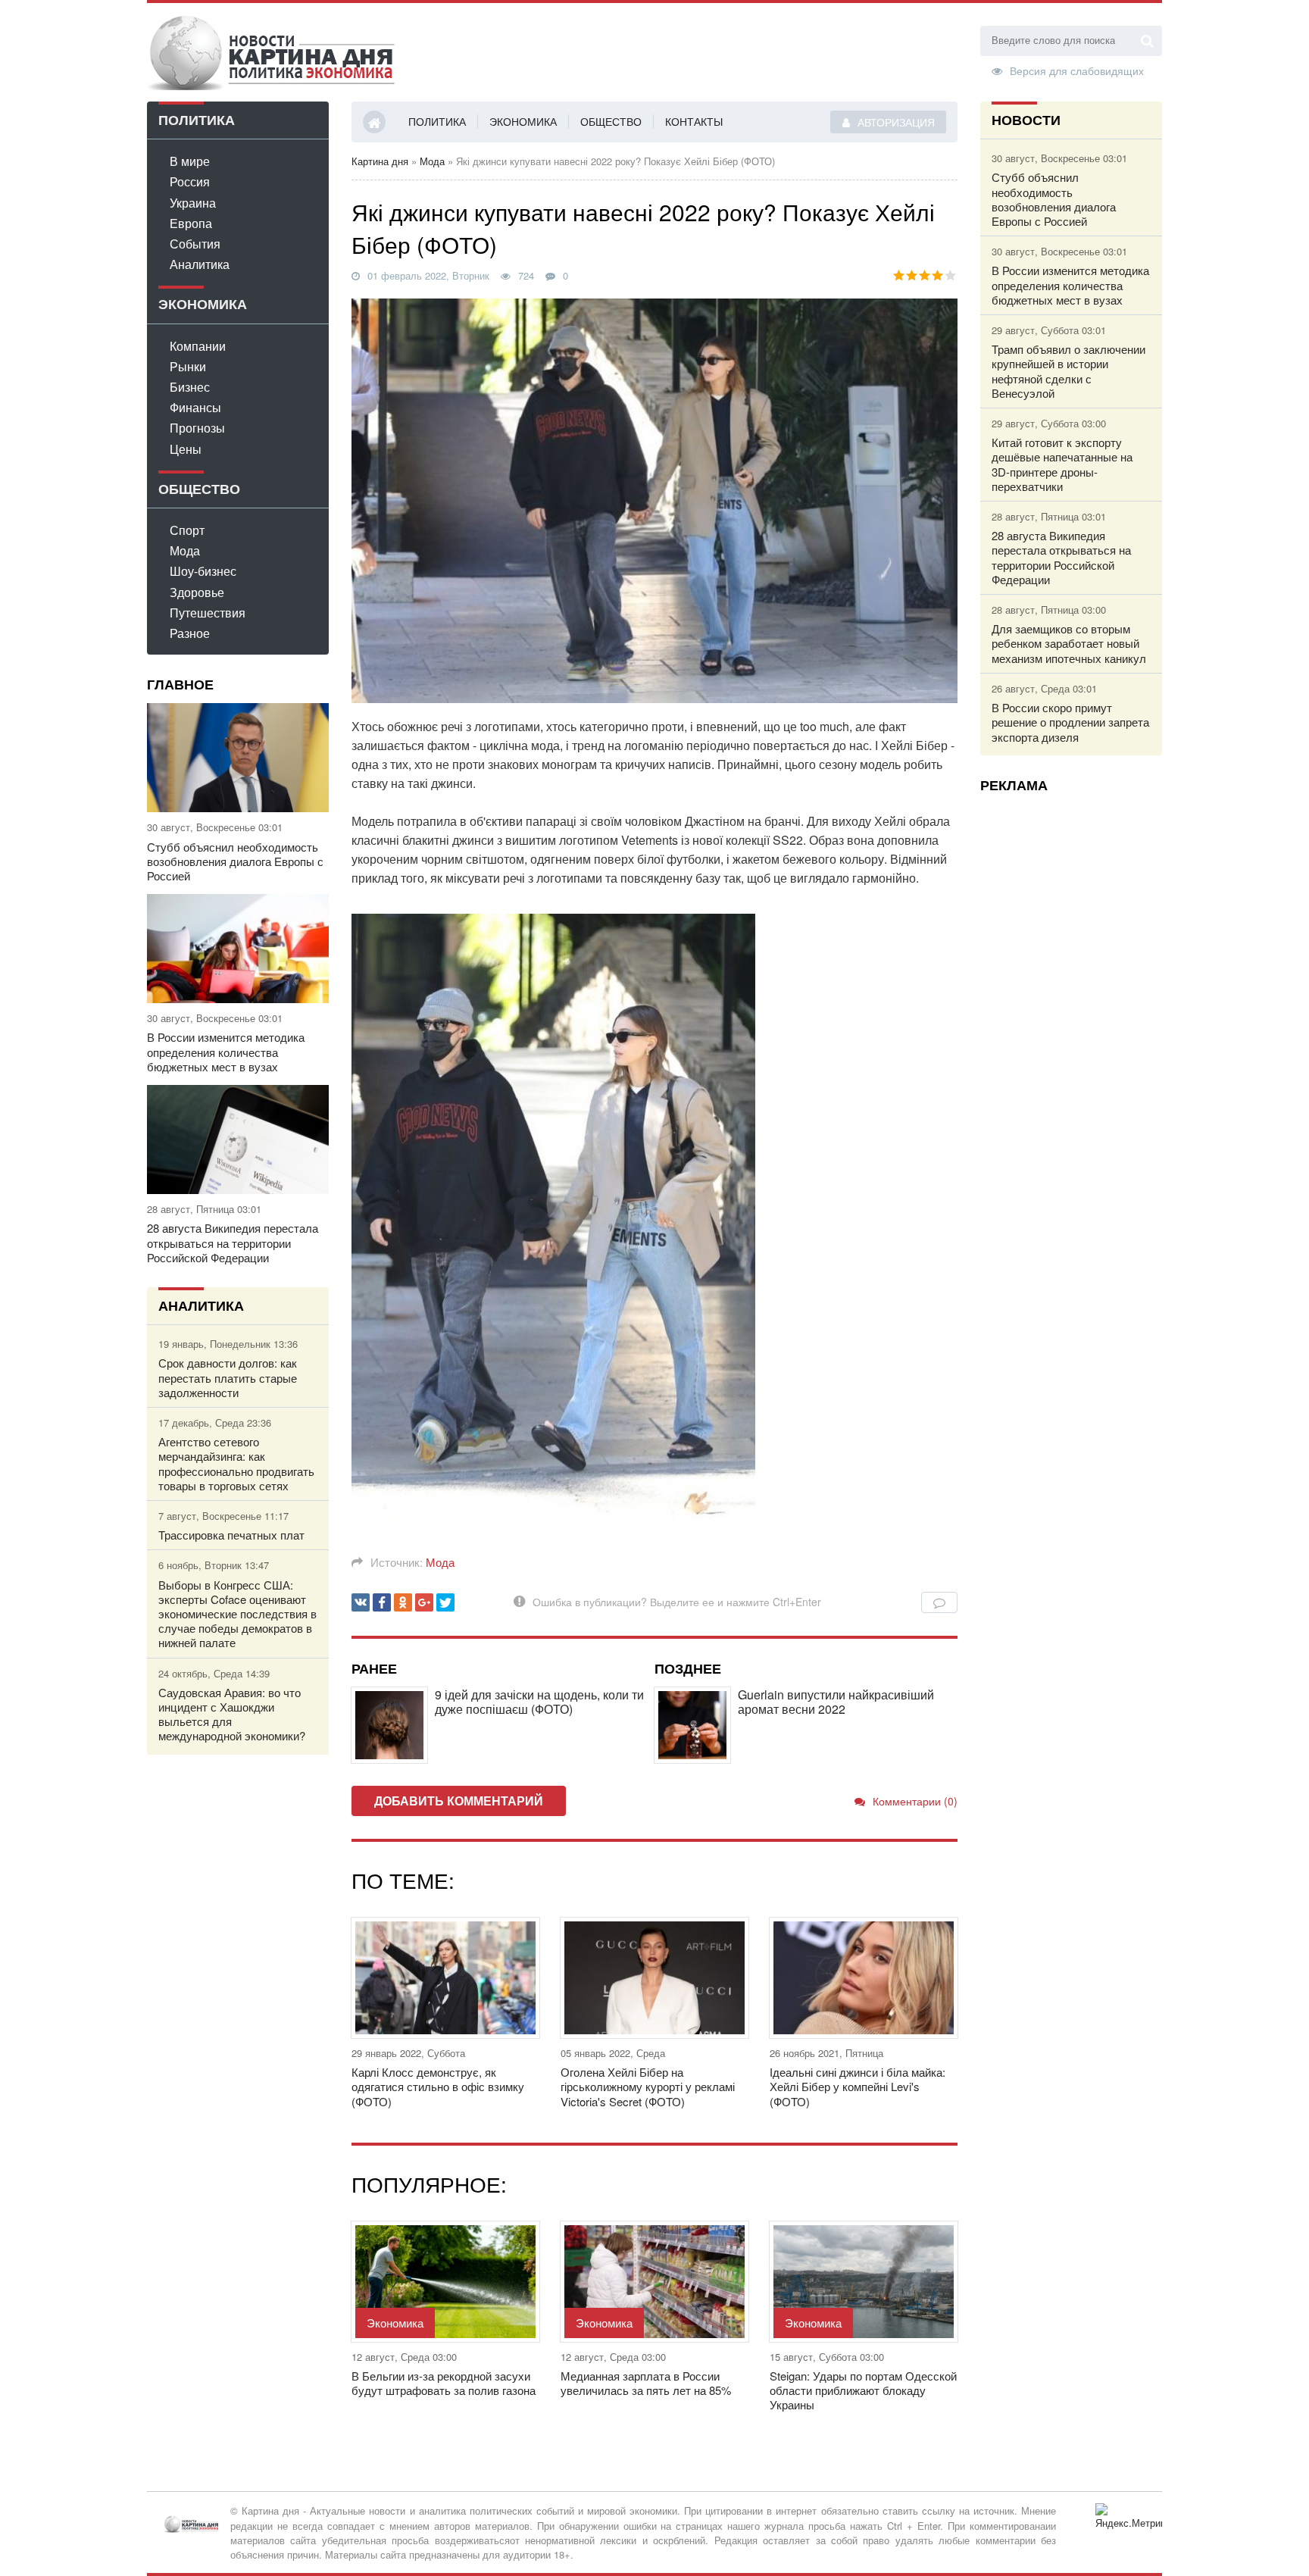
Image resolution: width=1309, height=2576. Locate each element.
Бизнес (190, 387)
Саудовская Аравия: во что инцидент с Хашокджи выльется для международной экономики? (232, 1714)
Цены (186, 449)
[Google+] (424, 1602)
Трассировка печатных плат (231, 1535)
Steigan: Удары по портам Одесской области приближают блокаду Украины (863, 2390)
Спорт (187, 530)
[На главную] (272, 52)
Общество (611, 121)
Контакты (694, 121)
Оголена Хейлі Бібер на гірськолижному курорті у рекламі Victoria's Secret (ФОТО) (648, 2087)
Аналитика (200, 264)
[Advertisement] (1071, 1031)
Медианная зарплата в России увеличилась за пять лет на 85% (646, 2383)
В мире (190, 161)
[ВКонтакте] (361, 1602)
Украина (193, 203)
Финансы (195, 407)
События (195, 244)
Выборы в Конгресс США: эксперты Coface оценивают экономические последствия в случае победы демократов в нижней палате (237, 1614)
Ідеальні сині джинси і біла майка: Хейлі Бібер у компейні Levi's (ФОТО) (858, 2087)
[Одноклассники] (403, 1602)
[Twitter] (445, 1602)
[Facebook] (382, 1602)
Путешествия (208, 613)
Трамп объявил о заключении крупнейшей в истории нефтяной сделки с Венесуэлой (1068, 371)
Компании (198, 346)
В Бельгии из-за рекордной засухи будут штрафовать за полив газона (444, 2383)
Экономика (523, 121)
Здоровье (197, 592)
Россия (190, 181)
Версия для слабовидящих (1077, 70)
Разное (190, 633)
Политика (437, 121)
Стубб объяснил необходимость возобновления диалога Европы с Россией (235, 861)
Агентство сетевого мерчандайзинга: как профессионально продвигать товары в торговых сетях (236, 1463)
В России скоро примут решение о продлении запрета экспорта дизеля (1070, 722)
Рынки (188, 366)
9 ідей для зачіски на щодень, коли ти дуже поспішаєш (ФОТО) (539, 1702)
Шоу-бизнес (203, 571)
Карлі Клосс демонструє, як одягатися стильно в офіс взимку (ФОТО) (438, 2087)
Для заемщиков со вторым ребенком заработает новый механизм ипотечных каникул (1069, 643)
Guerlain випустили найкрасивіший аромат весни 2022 (836, 1702)
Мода (185, 550)
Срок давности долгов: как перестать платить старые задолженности (228, 1377)
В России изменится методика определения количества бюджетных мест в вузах (226, 1052)
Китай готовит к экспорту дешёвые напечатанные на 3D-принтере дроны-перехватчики (1062, 464)
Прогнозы (197, 428)
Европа (191, 223)
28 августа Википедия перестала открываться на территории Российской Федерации (233, 1243)
